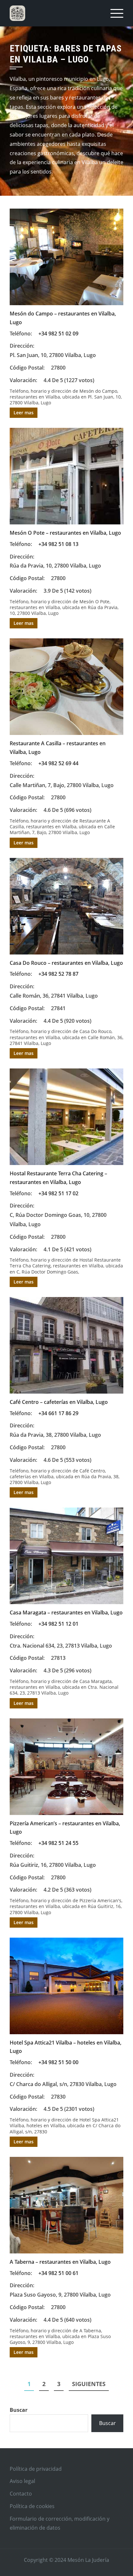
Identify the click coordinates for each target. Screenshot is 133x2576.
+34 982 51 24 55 (58, 1843)
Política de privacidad (36, 2469)
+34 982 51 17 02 (58, 1193)
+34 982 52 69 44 (58, 763)
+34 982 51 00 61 (58, 2273)
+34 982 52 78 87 (58, 974)
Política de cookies (32, 2506)
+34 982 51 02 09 (58, 334)
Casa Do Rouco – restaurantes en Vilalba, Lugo (66, 963)
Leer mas (24, 413)
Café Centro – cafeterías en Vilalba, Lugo (59, 1402)
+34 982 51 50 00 (58, 2062)
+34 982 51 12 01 (58, 1624)
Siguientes (89, 2384)
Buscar (19, 2410)
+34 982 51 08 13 (58, 544)
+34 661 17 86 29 (58, 1413)
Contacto (21, 2494)
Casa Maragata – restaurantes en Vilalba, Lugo (66, 1612)
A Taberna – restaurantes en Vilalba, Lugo (60, 2262)
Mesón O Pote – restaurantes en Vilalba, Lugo (65, 533)
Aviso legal (22, 2481)
